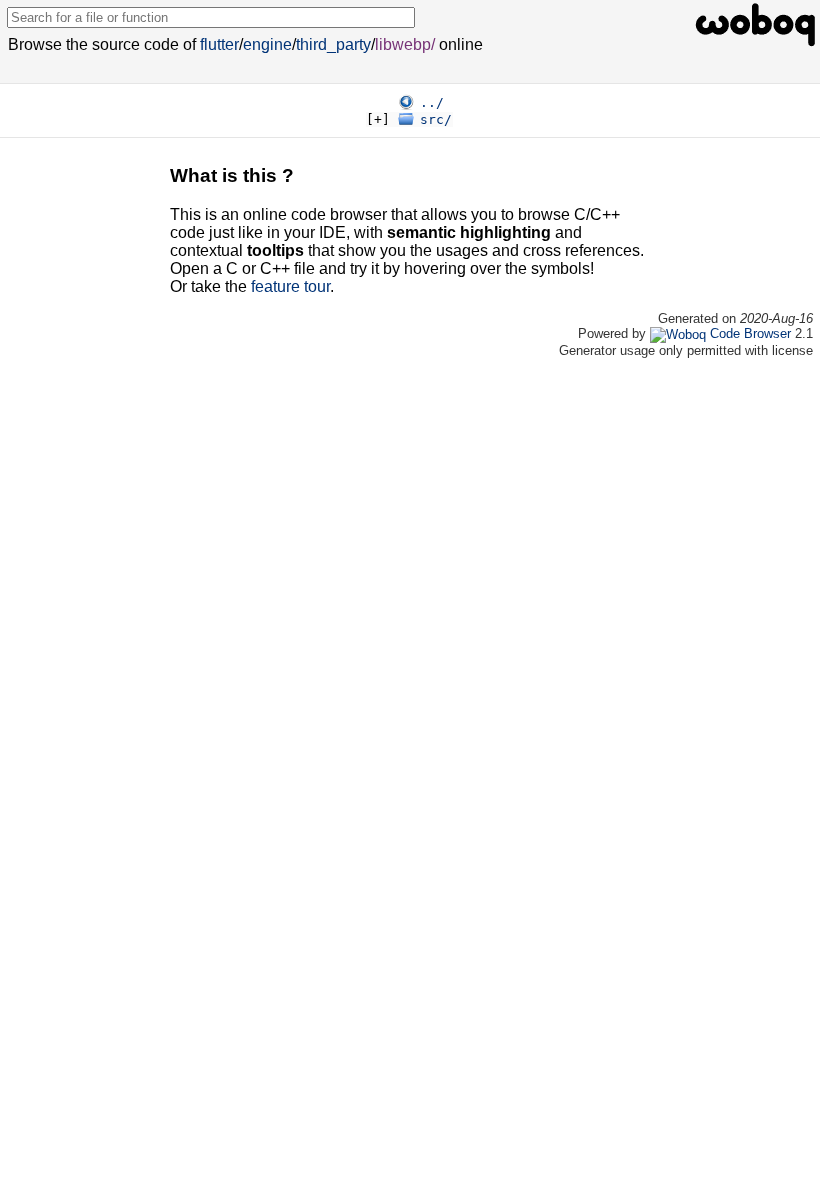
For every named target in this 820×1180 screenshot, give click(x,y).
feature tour (290, 286)
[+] (378, 119)
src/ (436, 119)
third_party (333, 44)
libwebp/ (405, 44)
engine (267, 44)
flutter (219, 44)
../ (432, 102)
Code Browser (750, 333)
